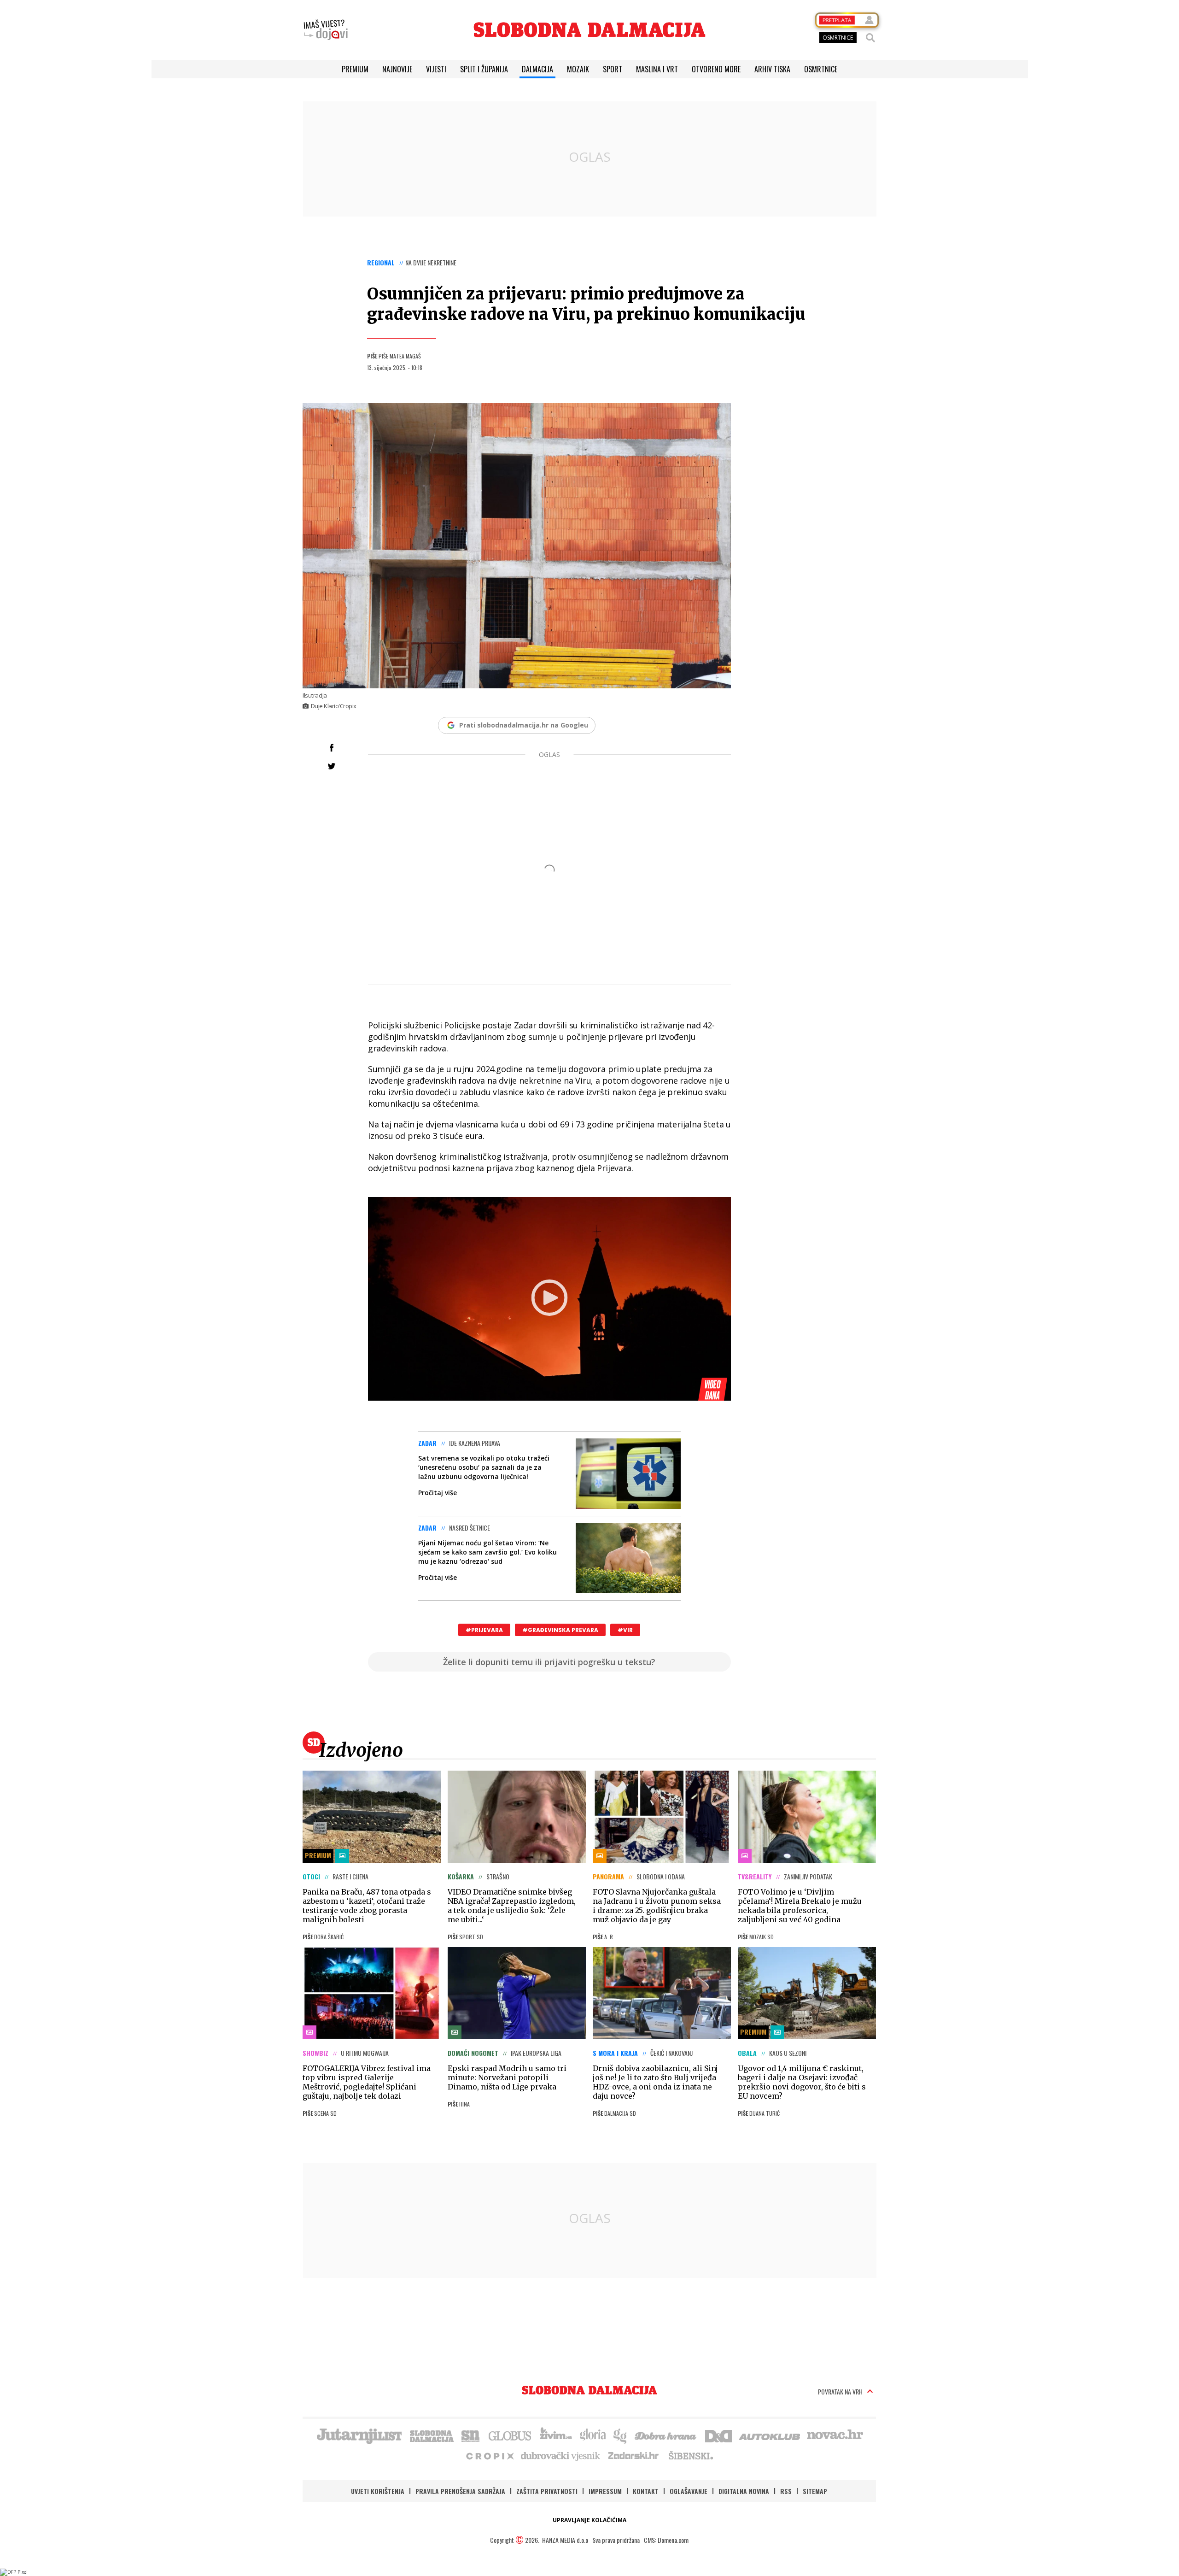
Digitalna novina (744, 2491)
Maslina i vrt (657, 69)
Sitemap (815, 2491)
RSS (786, 2491)
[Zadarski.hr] (634, 2455)
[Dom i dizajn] (718, 2435)
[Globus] (510, 2435)
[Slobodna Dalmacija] (589, 30)
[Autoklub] (770, 2435)
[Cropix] (489, 2455)
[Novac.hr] (835, 2435)
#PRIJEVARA (484, 1630)
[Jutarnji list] (359, 2435)
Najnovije (397, 69)
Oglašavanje (689, 2491)
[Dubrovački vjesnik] (561, 2455)
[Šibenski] (690, 2455)
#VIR (625, 1630)
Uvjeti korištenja (378, 2491)
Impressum (605, 2491)
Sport (613, 69)
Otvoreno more (716, 69)
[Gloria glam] (621, 2435)
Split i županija (484, 69)
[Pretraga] (870, 38)
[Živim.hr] (556, 2435)
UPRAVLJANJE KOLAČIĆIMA (589, 2520)
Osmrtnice (821, 69)
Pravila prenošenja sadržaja (460, 2491)
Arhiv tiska (772, 69)
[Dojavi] (326, 30)
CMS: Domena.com (666, 2540)
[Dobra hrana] (666, 2435)
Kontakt (646, 2491)
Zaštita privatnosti (547, 2491)
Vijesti (436, 69)
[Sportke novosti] (471, 2435)
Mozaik (578, 69)
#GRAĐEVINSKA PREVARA (560, 1630)
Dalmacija (537, 69)
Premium (355, 69)
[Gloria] (592, 2435)
